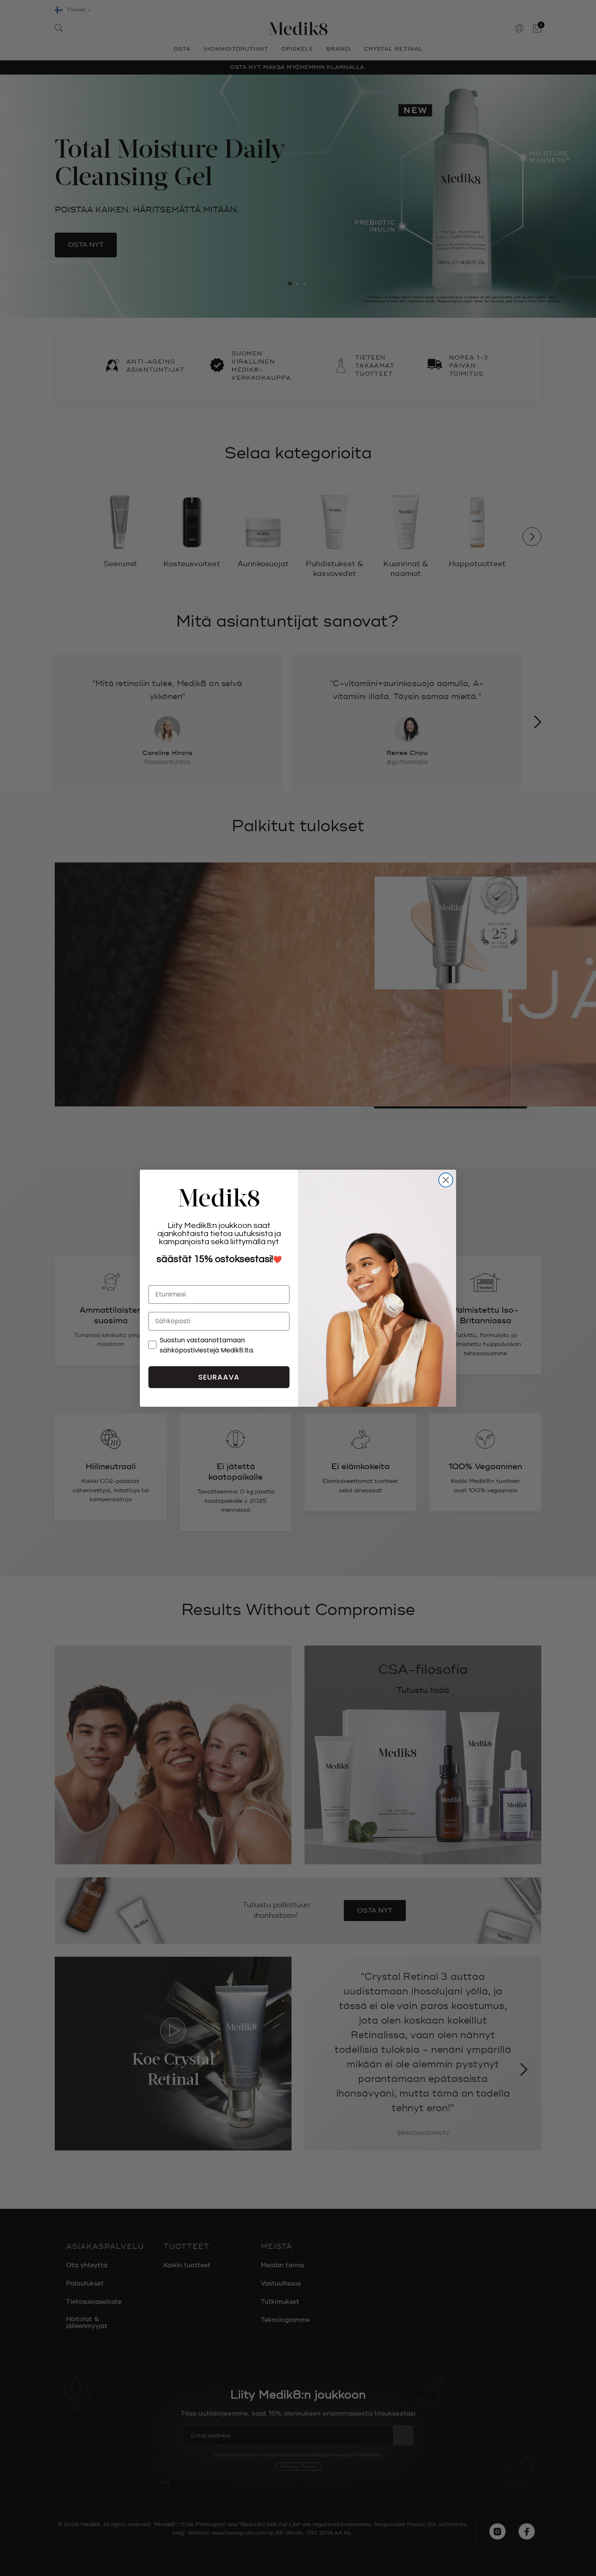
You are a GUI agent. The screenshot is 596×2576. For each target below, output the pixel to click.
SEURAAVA (219, 1377)
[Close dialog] (446, 1180)
